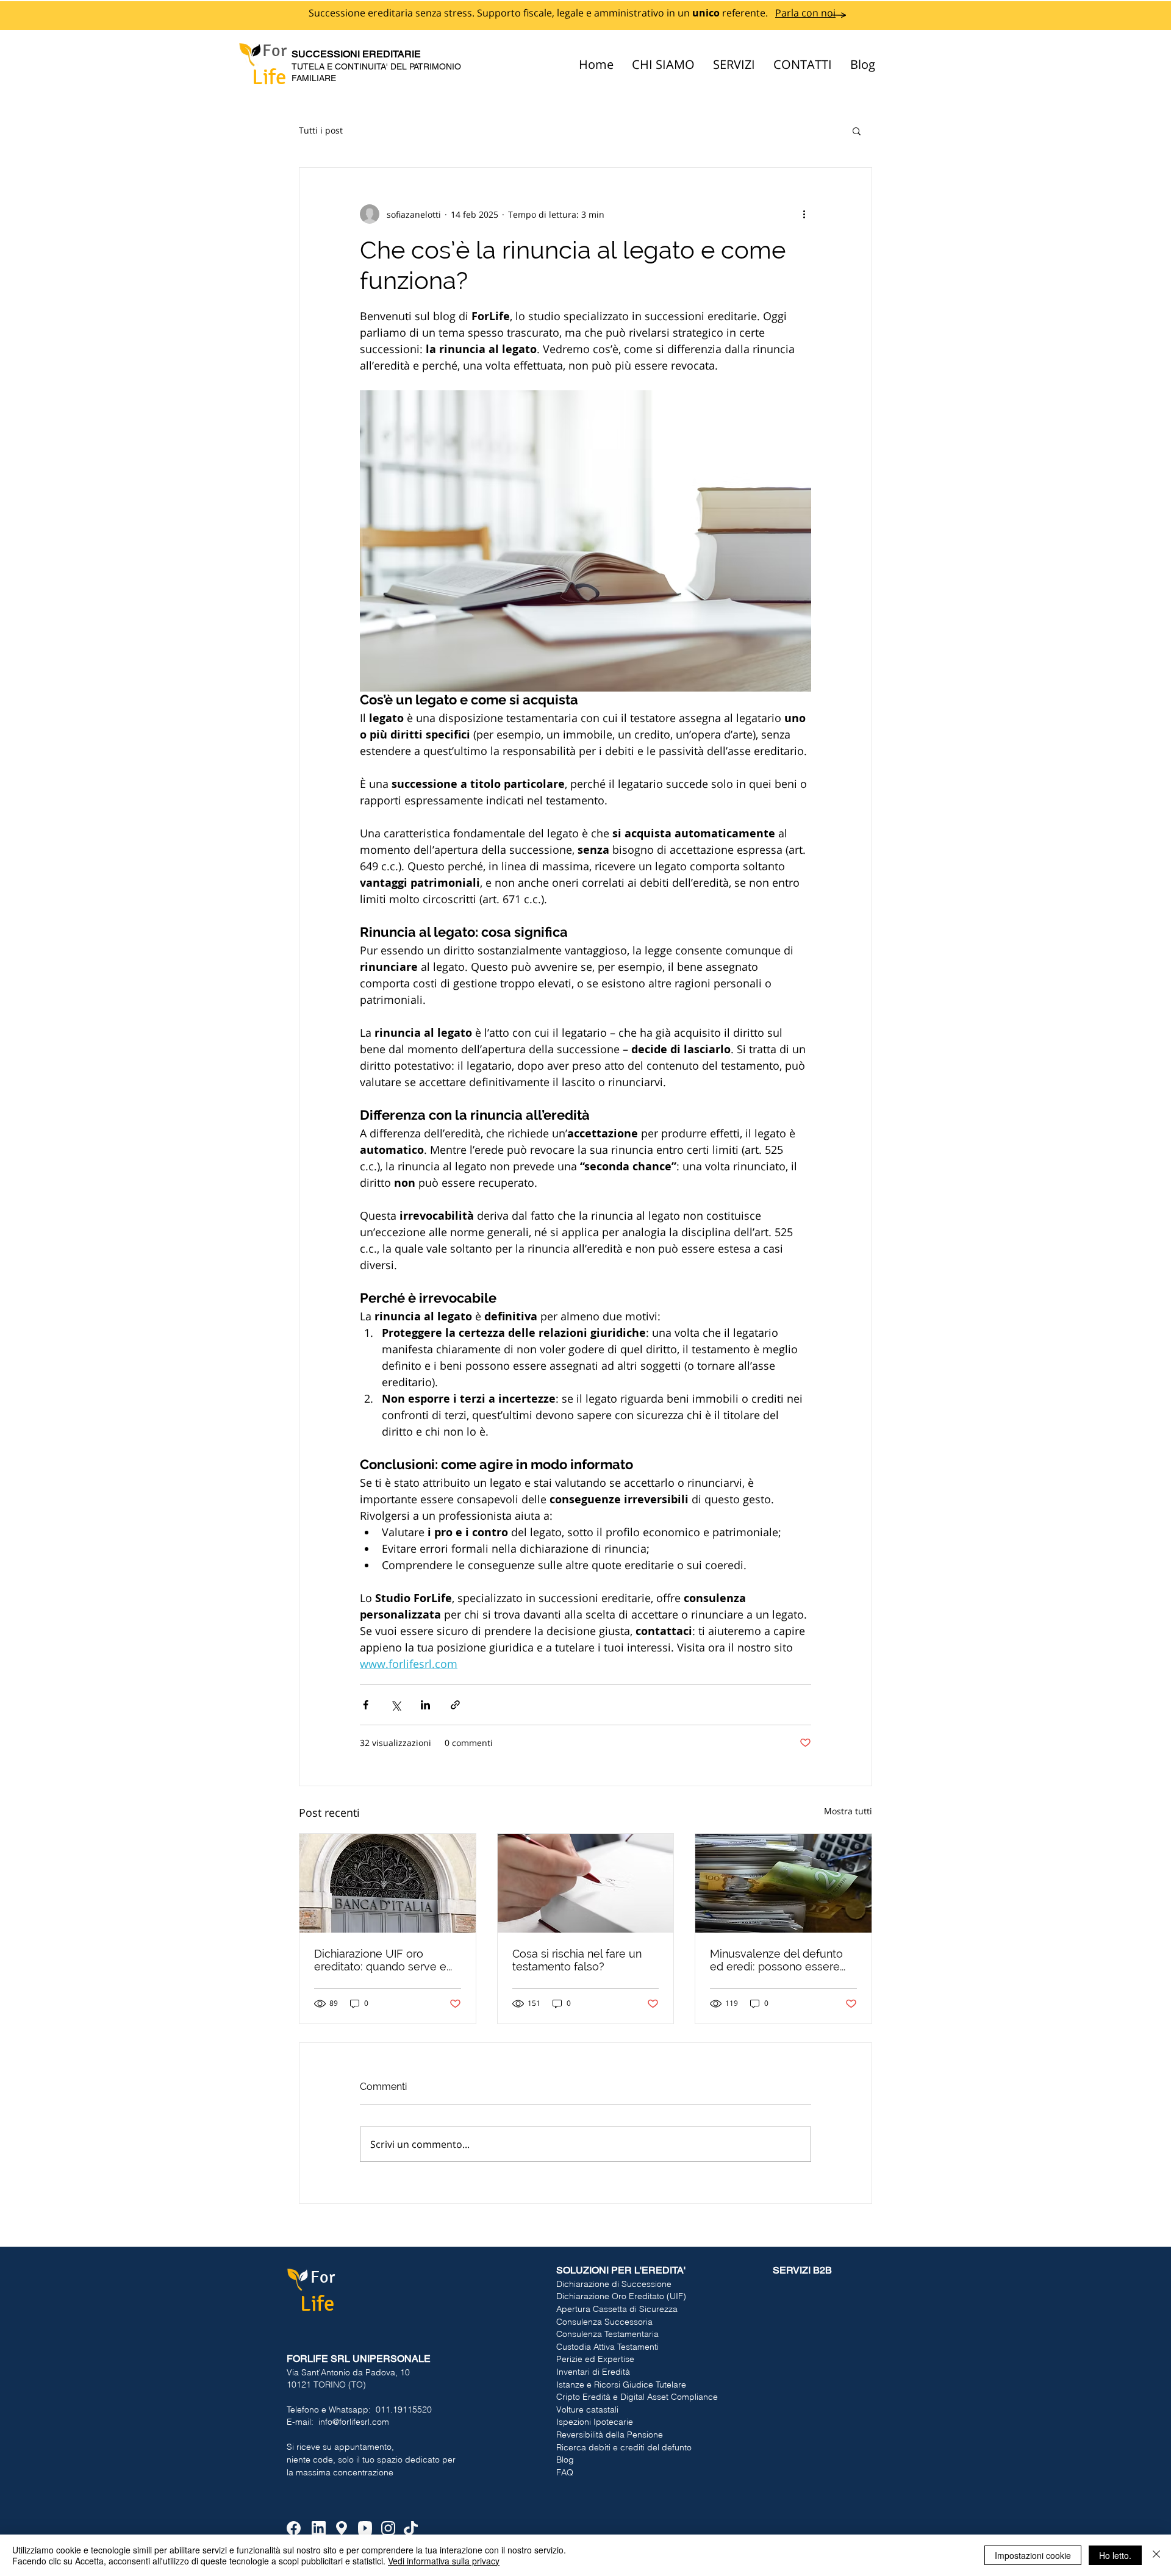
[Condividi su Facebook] (366, 1705)
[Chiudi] (1156, 2555)
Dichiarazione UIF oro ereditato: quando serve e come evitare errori (380, 1960)
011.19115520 (404, 2410)
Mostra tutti (848, 1811)
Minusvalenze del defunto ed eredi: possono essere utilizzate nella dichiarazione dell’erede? (782, 1960)
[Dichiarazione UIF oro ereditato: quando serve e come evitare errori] (388, 1883)
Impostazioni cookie (1033, 2555)
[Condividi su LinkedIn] (425, 1705)
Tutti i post (321, 130)
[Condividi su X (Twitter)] (396, 1705)
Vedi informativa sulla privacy (444, 2561)
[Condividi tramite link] (455, 1705)
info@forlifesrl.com (354, 2422)
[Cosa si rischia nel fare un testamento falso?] (586, 1883)
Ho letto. (1115, 2555)
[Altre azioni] (804, 214)
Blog (565, 2460)
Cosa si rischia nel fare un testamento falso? (577, 1960)
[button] (857, 131)
